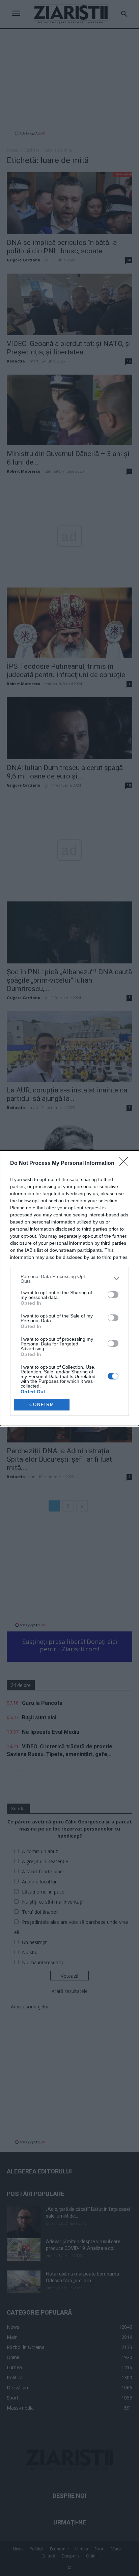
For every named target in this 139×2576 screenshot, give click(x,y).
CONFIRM (42, 1405)
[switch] (113, 1295)
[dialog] (69, 1288)
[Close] (126, 1164)
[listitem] (69, 1279)
